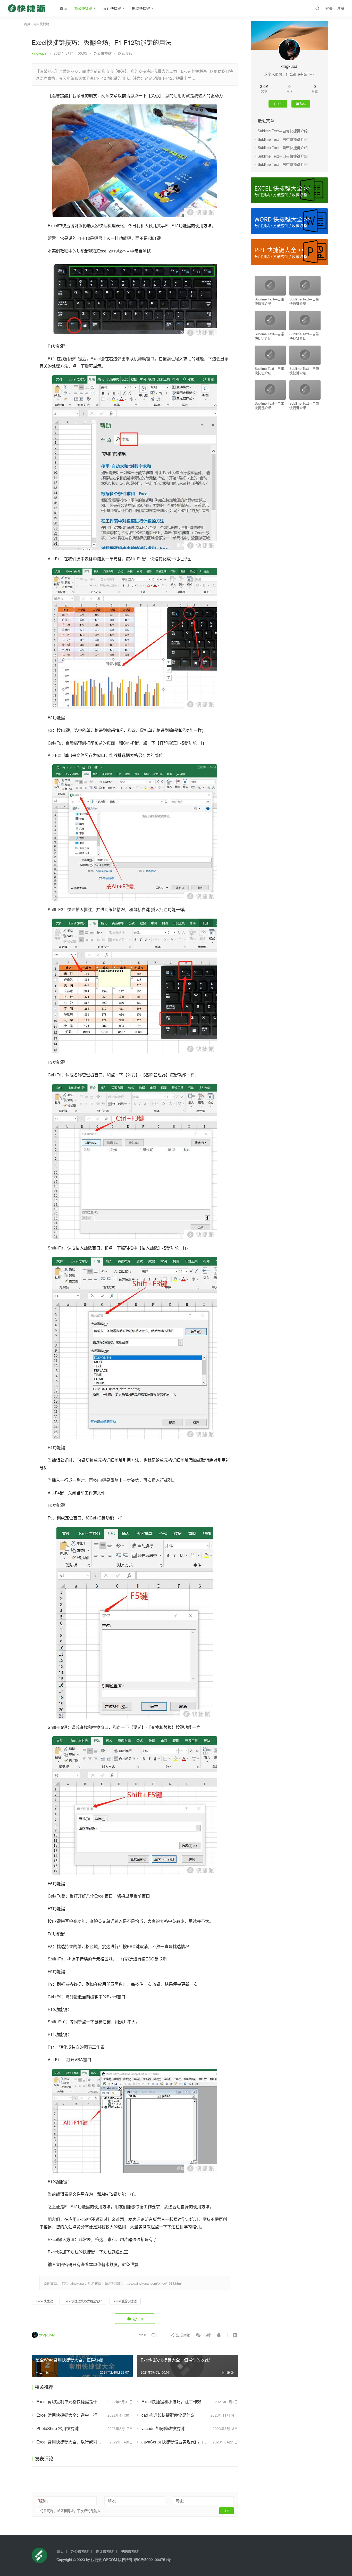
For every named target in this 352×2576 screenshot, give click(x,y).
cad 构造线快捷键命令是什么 (168, 2415)
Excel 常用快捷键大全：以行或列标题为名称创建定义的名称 (85, 2442)
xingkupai (39, 53)
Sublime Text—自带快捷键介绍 (283, 131)
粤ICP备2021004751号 (152, 2559)
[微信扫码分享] (198, 2335)
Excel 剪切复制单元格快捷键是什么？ (71, 2402)
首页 (63, 8)
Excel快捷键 (44, 2301)
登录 (329, 8)
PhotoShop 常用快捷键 (57, 2428)
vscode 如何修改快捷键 (163, 2428)
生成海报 (183, 2335)
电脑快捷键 (141, 8)
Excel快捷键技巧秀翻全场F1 (83, 2301)
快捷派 (96, 2559)
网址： (181, 2501)
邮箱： (112, 2501)
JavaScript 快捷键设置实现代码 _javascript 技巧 (185, 2442)
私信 (303, 104)
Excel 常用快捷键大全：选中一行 (67, 2415)
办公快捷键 (83, 8)
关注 (280, 104)
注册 (341, 8)
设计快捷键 (112, 8)
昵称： (44, 2501)
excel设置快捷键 (125, 2301)
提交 (227, 2511)
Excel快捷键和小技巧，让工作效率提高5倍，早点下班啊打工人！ (190, 2402)
